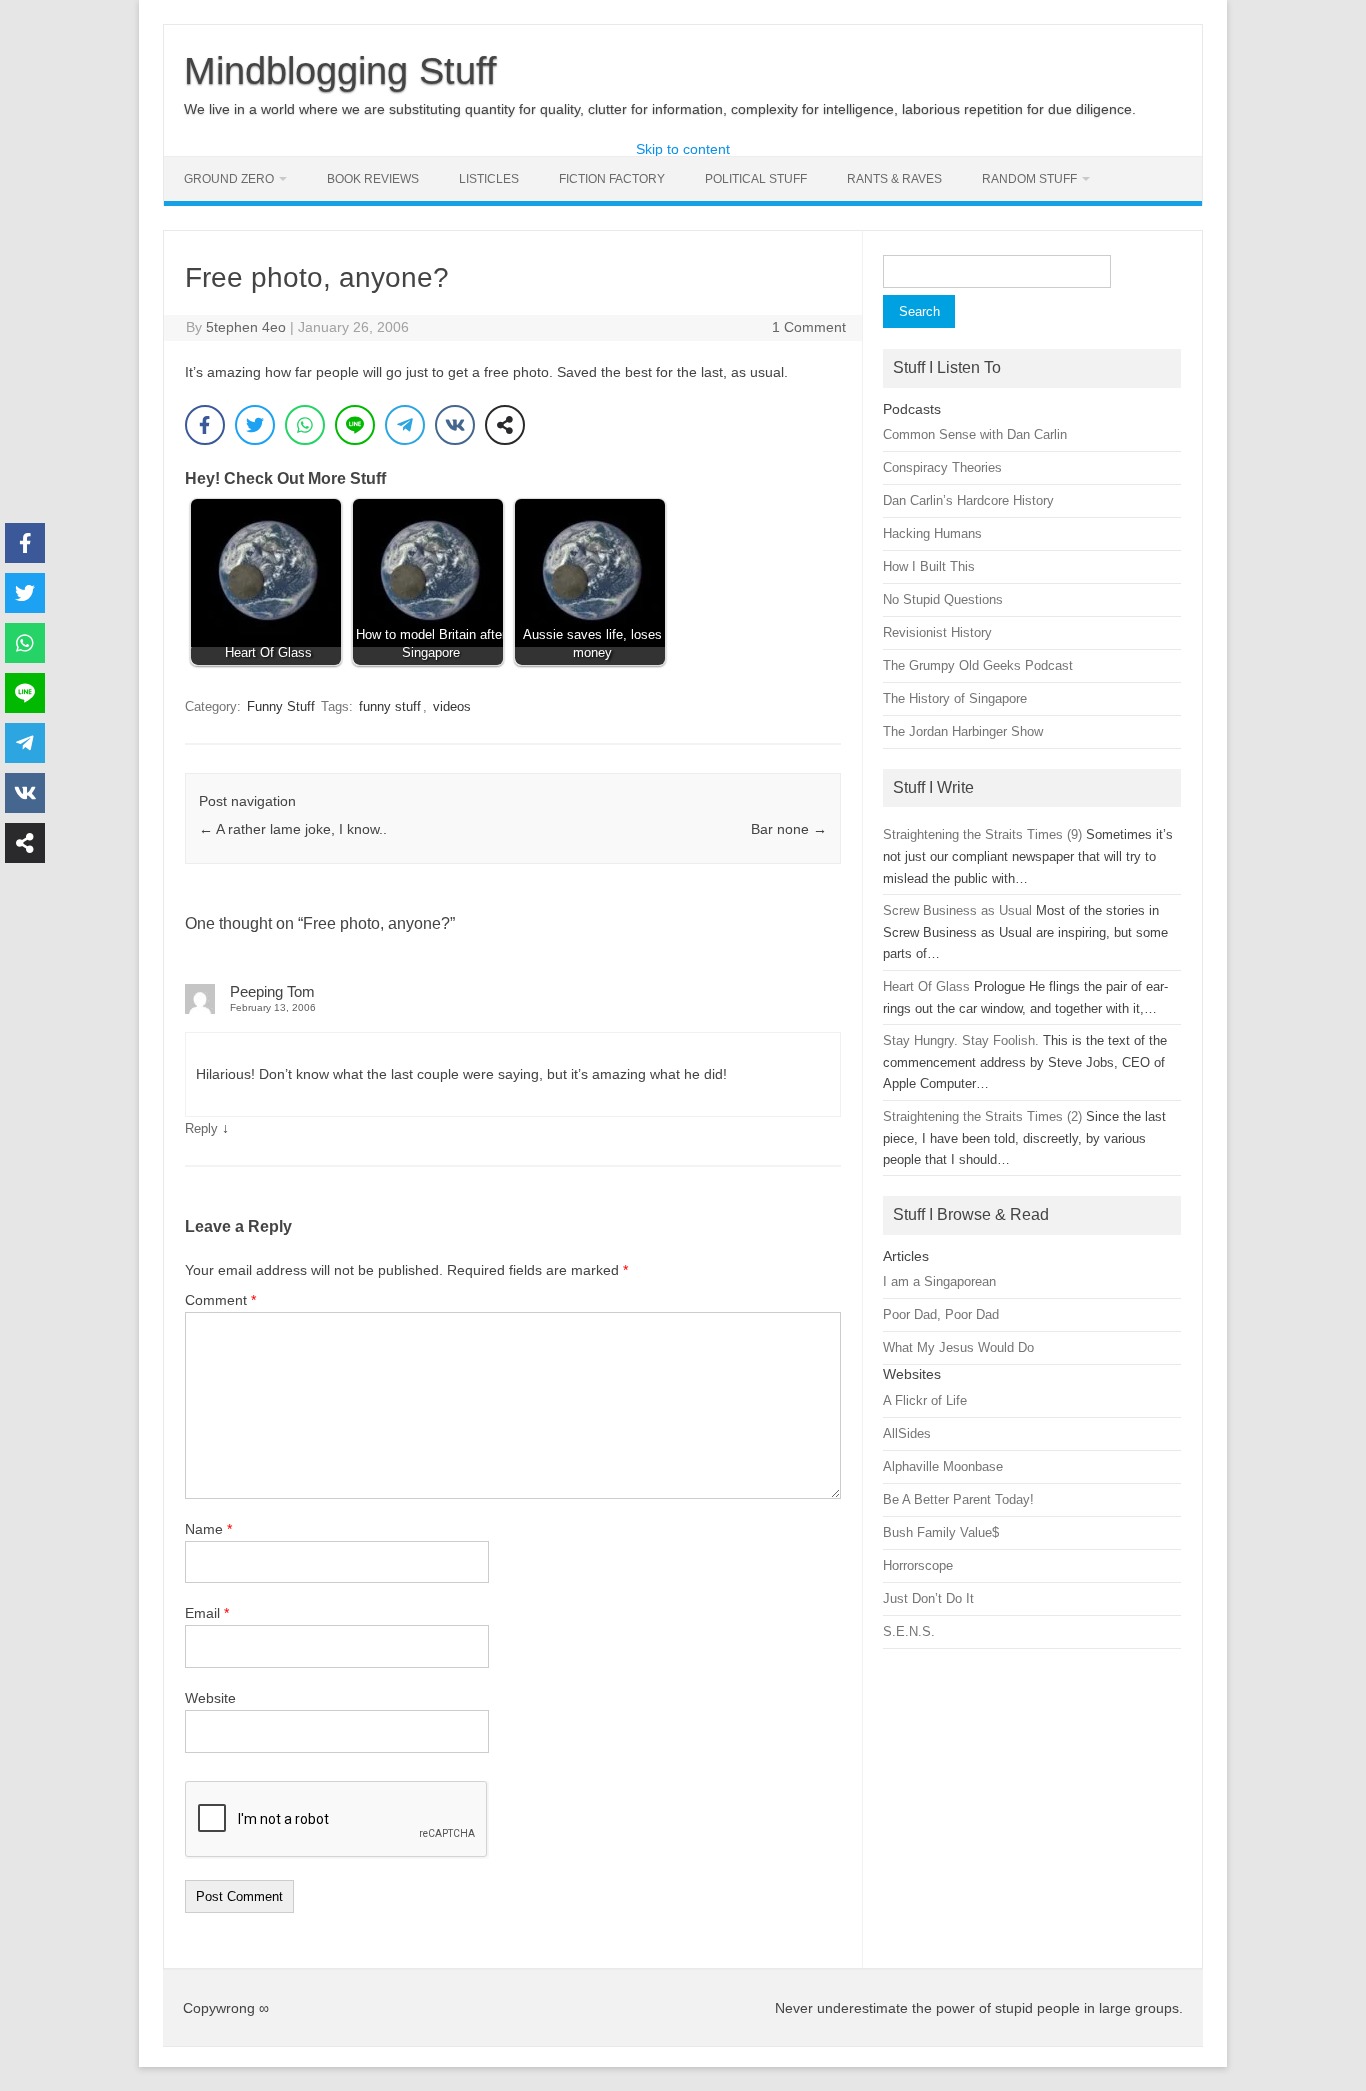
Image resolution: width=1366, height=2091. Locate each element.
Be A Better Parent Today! (958, 1499)
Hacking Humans (932, 533)
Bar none (789, 829)
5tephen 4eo (246, 327)
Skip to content (683, 149)
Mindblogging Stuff (340, 71)
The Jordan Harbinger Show (963, 731)
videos (452, 706)
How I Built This (929, 566)
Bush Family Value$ (941, 1532)
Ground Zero (229, 179)
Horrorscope (918, 1565)
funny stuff (390, 706)
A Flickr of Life (925, 1400)
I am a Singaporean (939, 1281)
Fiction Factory (612, 179)
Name (208, 1529)
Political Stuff (756, 179)
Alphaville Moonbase (943, 1466)
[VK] (455, 425)
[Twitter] (255, 425)
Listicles (489, 179)
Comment (220, 1300)
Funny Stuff (281, 706)
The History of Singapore (955, 698)
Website (210, 1698)
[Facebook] (205, 425)
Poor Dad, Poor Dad (941, 1314)
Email (207, 1613)
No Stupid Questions (943, 599)
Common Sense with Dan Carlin (975, 434)
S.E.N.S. (909, 1631)
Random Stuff (1029, 179)
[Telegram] (405, 425)
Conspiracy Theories (942, 467)
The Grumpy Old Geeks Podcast (978, 665)
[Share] (505, 425)
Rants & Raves (894, 179)
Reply (201, 1128)
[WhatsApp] (305, 425)
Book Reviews (373, 179)
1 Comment (809, 327)
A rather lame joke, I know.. (293, 829)
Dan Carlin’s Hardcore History (968, 500)
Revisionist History (937, 632)
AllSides (907, 1433)
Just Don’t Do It (928, 1598)
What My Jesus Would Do (958, 1347)
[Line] (355, 425)
